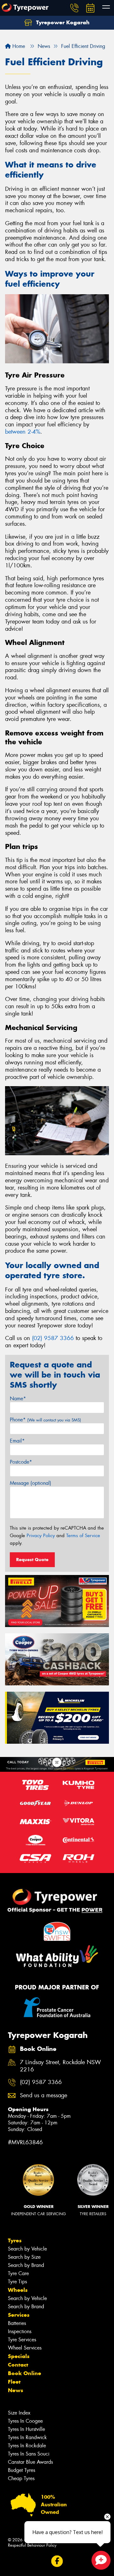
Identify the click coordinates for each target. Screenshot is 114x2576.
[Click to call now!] (74, 8)
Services (19, 2315)
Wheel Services (25, 2348)
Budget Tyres (22, 2470)
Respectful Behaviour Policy (32, 2545)
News (16, 2390)
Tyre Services (22, 2340)
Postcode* (21, 1462)
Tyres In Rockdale (27, 2446)
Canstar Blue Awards (30, 2462)
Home (18, 46)
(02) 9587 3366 (53, 1338)
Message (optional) (31, 1483)
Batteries (17, 2323)
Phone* (45, 1420)
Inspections (20, 2331)
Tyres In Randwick (27, 2437)
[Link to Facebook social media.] (57, 2561)
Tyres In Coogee (25, 2421)
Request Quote (32, 1560)
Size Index (19, 2413)
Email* (17, 1441)
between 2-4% (23, 432)
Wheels (18, 2290)
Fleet (14, 2382)
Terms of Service (83, 1536)
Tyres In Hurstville (26, 2429)
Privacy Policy (41, 1536)
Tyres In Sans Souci (29, 2454)
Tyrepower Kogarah (62, 22)
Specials (19, 2356)
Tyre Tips (17, 2282)
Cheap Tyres (21, 2478)
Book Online (25, 2373)
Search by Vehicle (27, 2249)
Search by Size (24, 2257)
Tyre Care (18, 2273)
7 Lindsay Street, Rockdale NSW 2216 (60, 2066)
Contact (18, 2365)
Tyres (15, 2240)
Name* (18, 1399)
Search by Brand (26, 2265)
